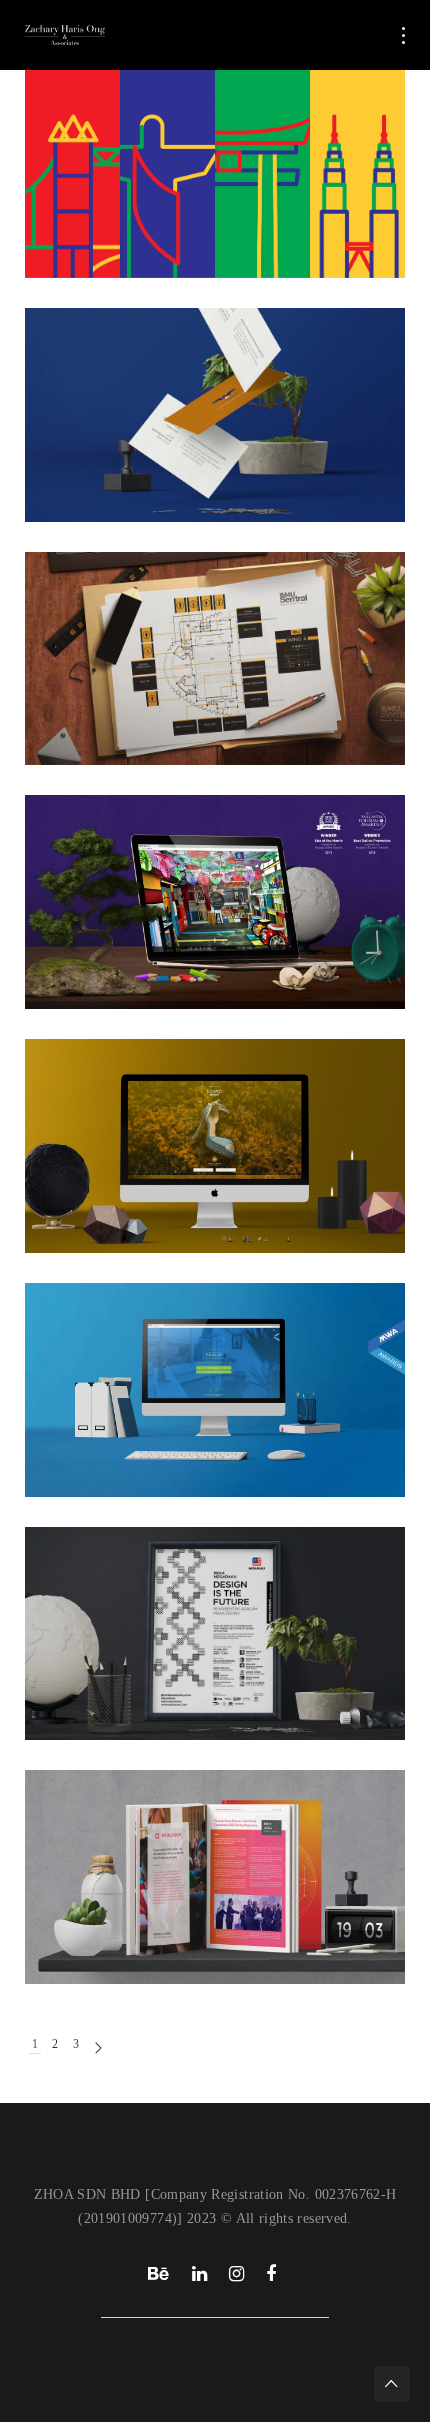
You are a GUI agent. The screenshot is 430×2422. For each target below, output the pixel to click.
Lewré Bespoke (129, 1119)
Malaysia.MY (118, 875)
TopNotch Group (134, 388)
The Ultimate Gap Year (162, 144)
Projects (81, 164)
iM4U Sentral (118, 632)
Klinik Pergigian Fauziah (166, 1363)
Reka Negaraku (130, 1607)
